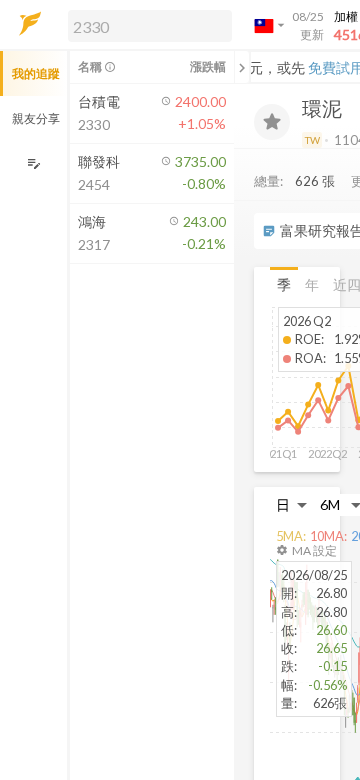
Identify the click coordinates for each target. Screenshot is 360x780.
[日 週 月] (292, 504)
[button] (146, 25)
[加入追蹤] (272, 122)
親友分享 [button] (36, 118)
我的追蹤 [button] (36, 73)
